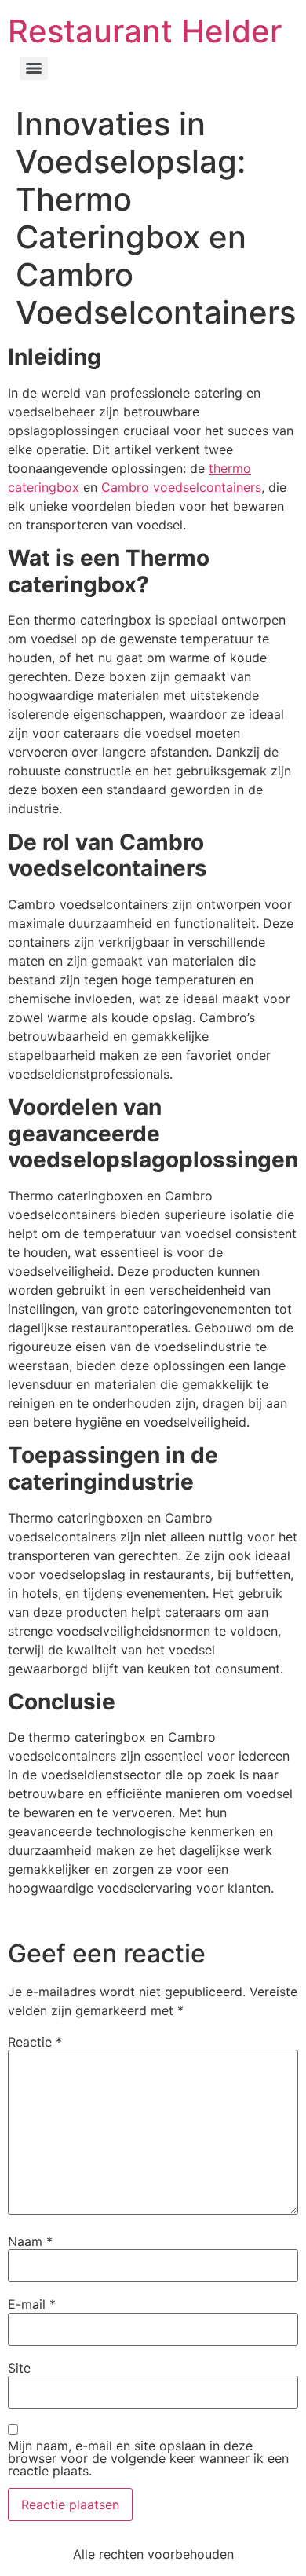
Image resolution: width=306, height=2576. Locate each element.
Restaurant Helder (145, 31)
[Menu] (34, 68)
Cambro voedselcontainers (181, 487)
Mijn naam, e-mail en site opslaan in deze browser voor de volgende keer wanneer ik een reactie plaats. (148, 2458)
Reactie (35, 2042)
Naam (30, 2241)
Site (19, 2368)
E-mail (32, 2304)
